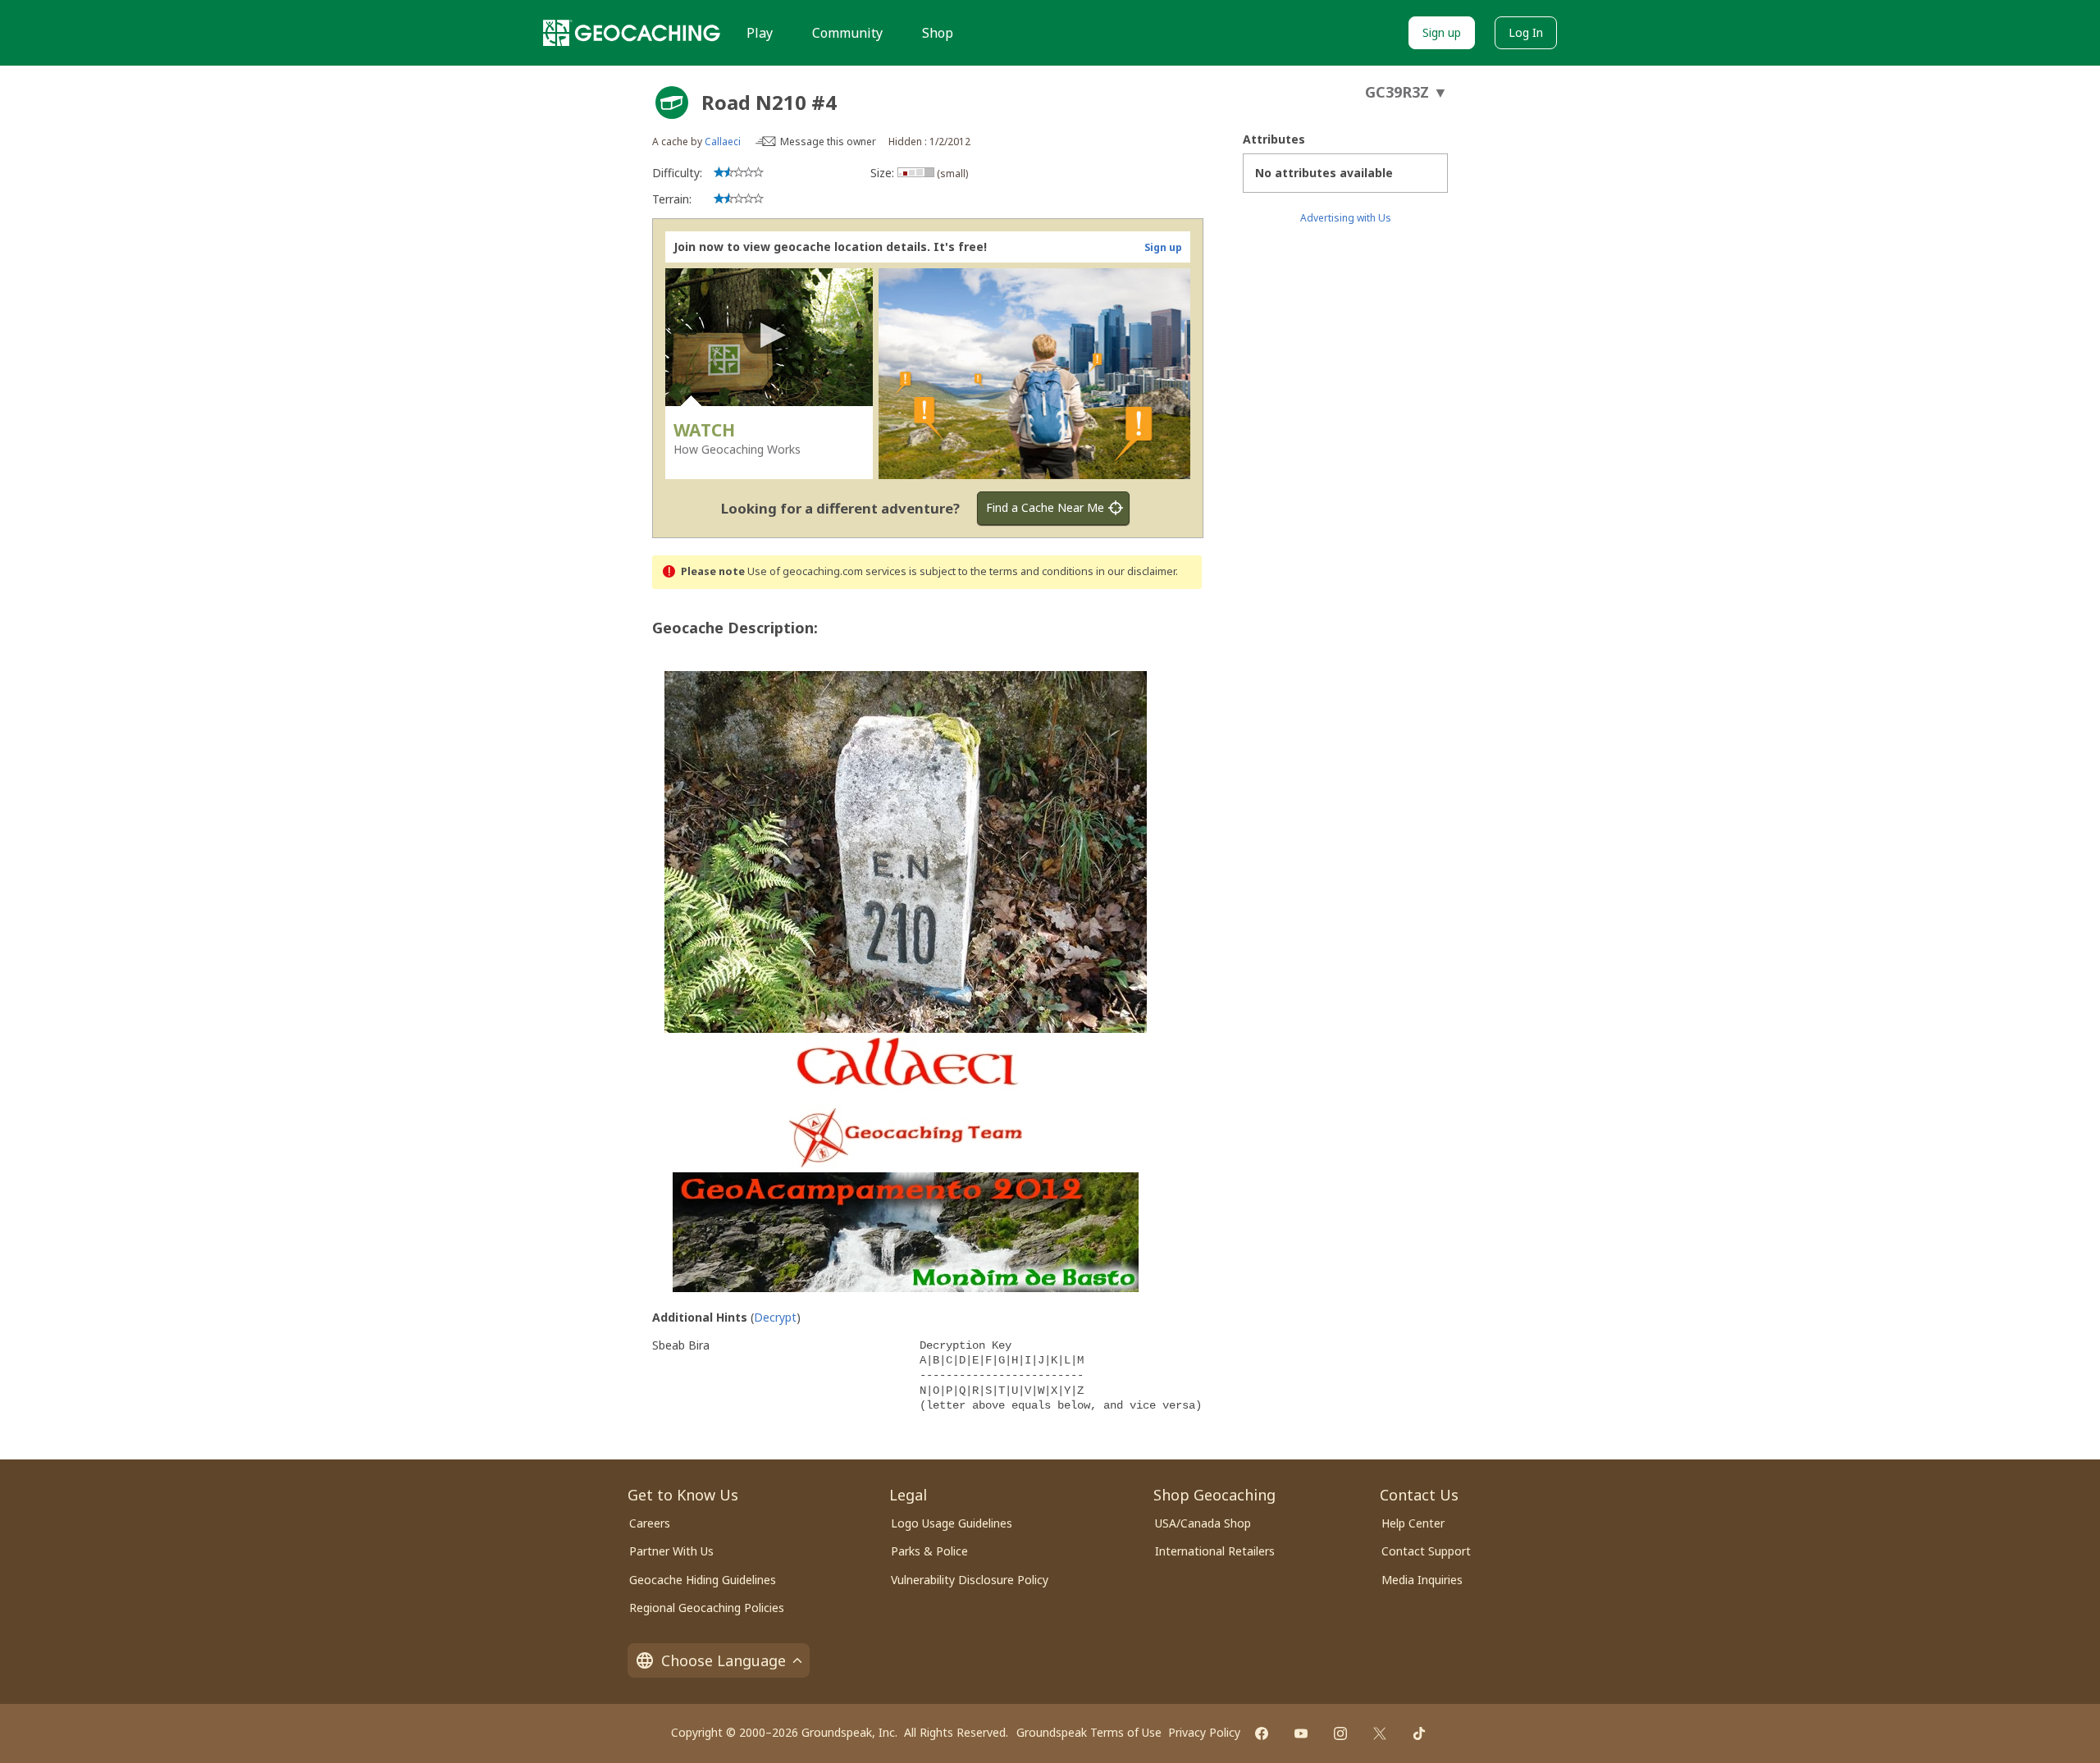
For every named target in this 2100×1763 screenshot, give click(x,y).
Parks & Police (929, 1551)
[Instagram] (1340, 1733)
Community (847, 33)
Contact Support (1426, 1551)
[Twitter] (1380, 1733)
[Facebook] (1262, 1733)
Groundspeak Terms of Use (1089, 1732)
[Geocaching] (632, 33)
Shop (938, 33)
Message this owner (828, 142)
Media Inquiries (1422, 1580)
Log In (1526, 32)
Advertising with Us (1346, 218)
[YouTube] (1301, 1733)
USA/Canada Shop (1203, 1523)
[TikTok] (1419, 1733)
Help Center (1413, 1523)
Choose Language (724, 1660)
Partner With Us (671, 1551)
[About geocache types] (672, 103)
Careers (650, 1523)
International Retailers (1215, 1551)
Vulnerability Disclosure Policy (970, 1580)
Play (760, 33)
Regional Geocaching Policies (707, 1608)
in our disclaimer (1136, 571)
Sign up (1442, 32)
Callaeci (723, 142)
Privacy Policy (1204, 1732)
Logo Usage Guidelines (952, 1523)
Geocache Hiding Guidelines (703, 1580)
